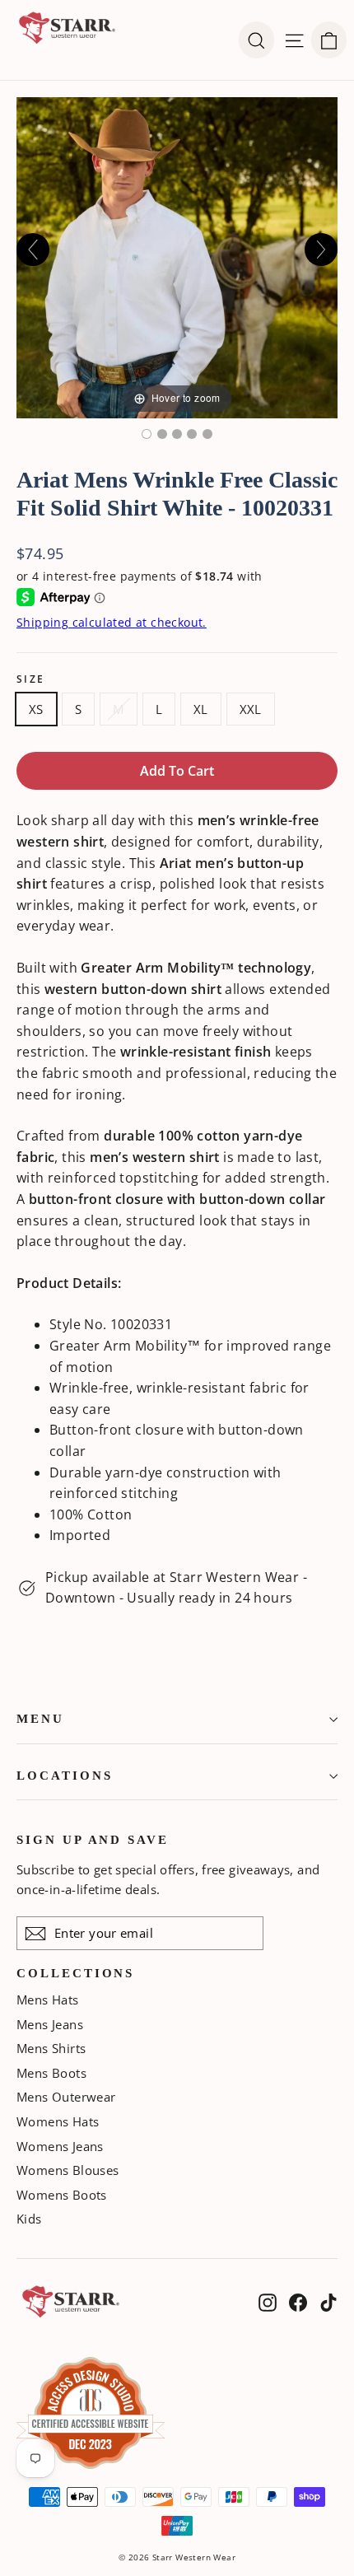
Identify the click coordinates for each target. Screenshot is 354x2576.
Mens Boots (51, 2073)
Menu (40, 1719)
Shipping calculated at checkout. (112, 622)
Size (31, 679)
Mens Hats (48, 2000)
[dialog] (329, 40)
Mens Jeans (50, 2024)
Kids (29, 2219)
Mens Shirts (51, 2048)
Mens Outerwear (66, 2097)
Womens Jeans (60, 2146)
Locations (64, 1776)
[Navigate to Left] (33, 250)
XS (36, 709)
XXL (251, 709)
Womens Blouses (68, 2170)
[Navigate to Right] (321, 250)
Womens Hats (58, 2121)
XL (201, 709)
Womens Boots (62, 2195)
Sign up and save (93, 1840)
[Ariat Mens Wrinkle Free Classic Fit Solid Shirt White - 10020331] (147, 434)
